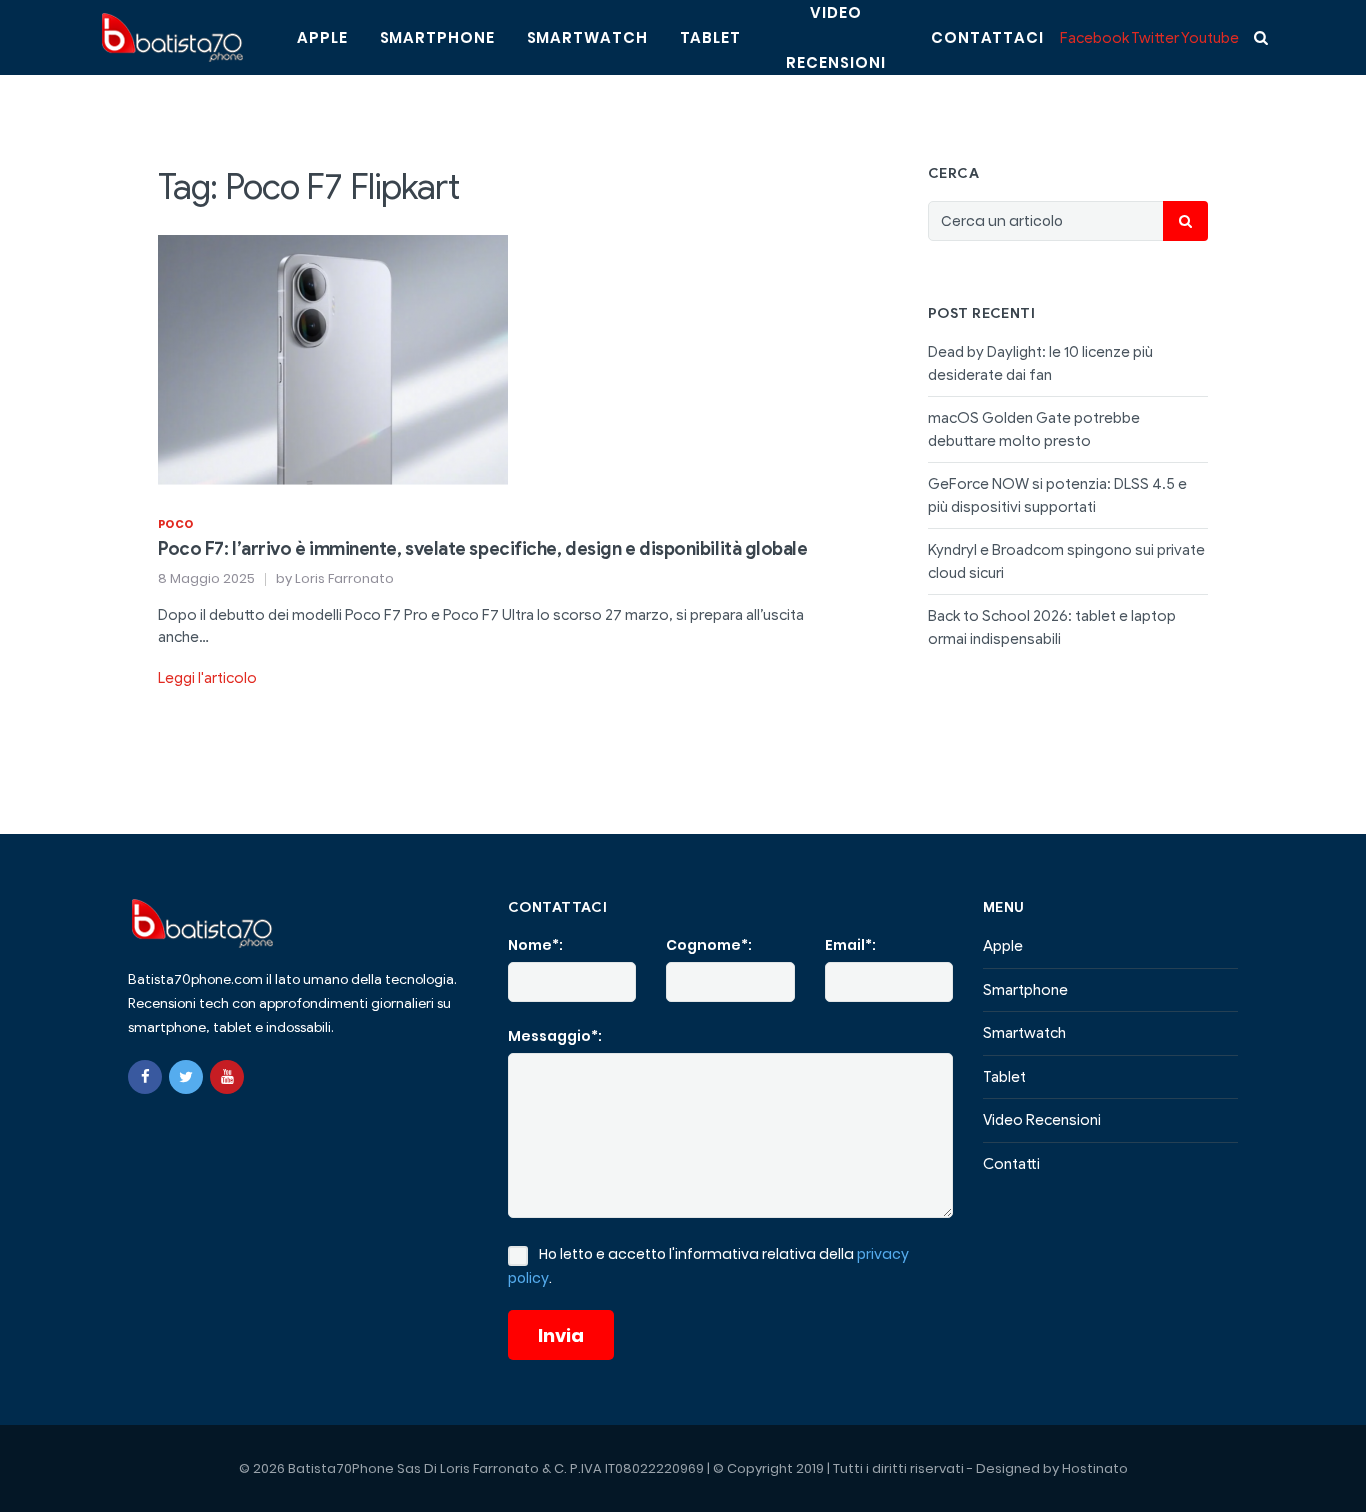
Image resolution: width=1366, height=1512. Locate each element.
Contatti (1011, 1164)
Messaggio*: (555, 1036)
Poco (175, 524)
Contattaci (987, 37)
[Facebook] (145, 1077)
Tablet (710, 37)
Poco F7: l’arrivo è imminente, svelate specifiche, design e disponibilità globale (483, 549)
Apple (322, 37)
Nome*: (535, 945)
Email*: (850, 945)
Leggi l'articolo (207, 678)
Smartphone (437, 37)
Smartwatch (587, 37)
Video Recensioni (1042, 1120)
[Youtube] (227, 1077)
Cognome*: (709, 945)
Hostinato (1095, 1468)
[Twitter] (186, 1077)
